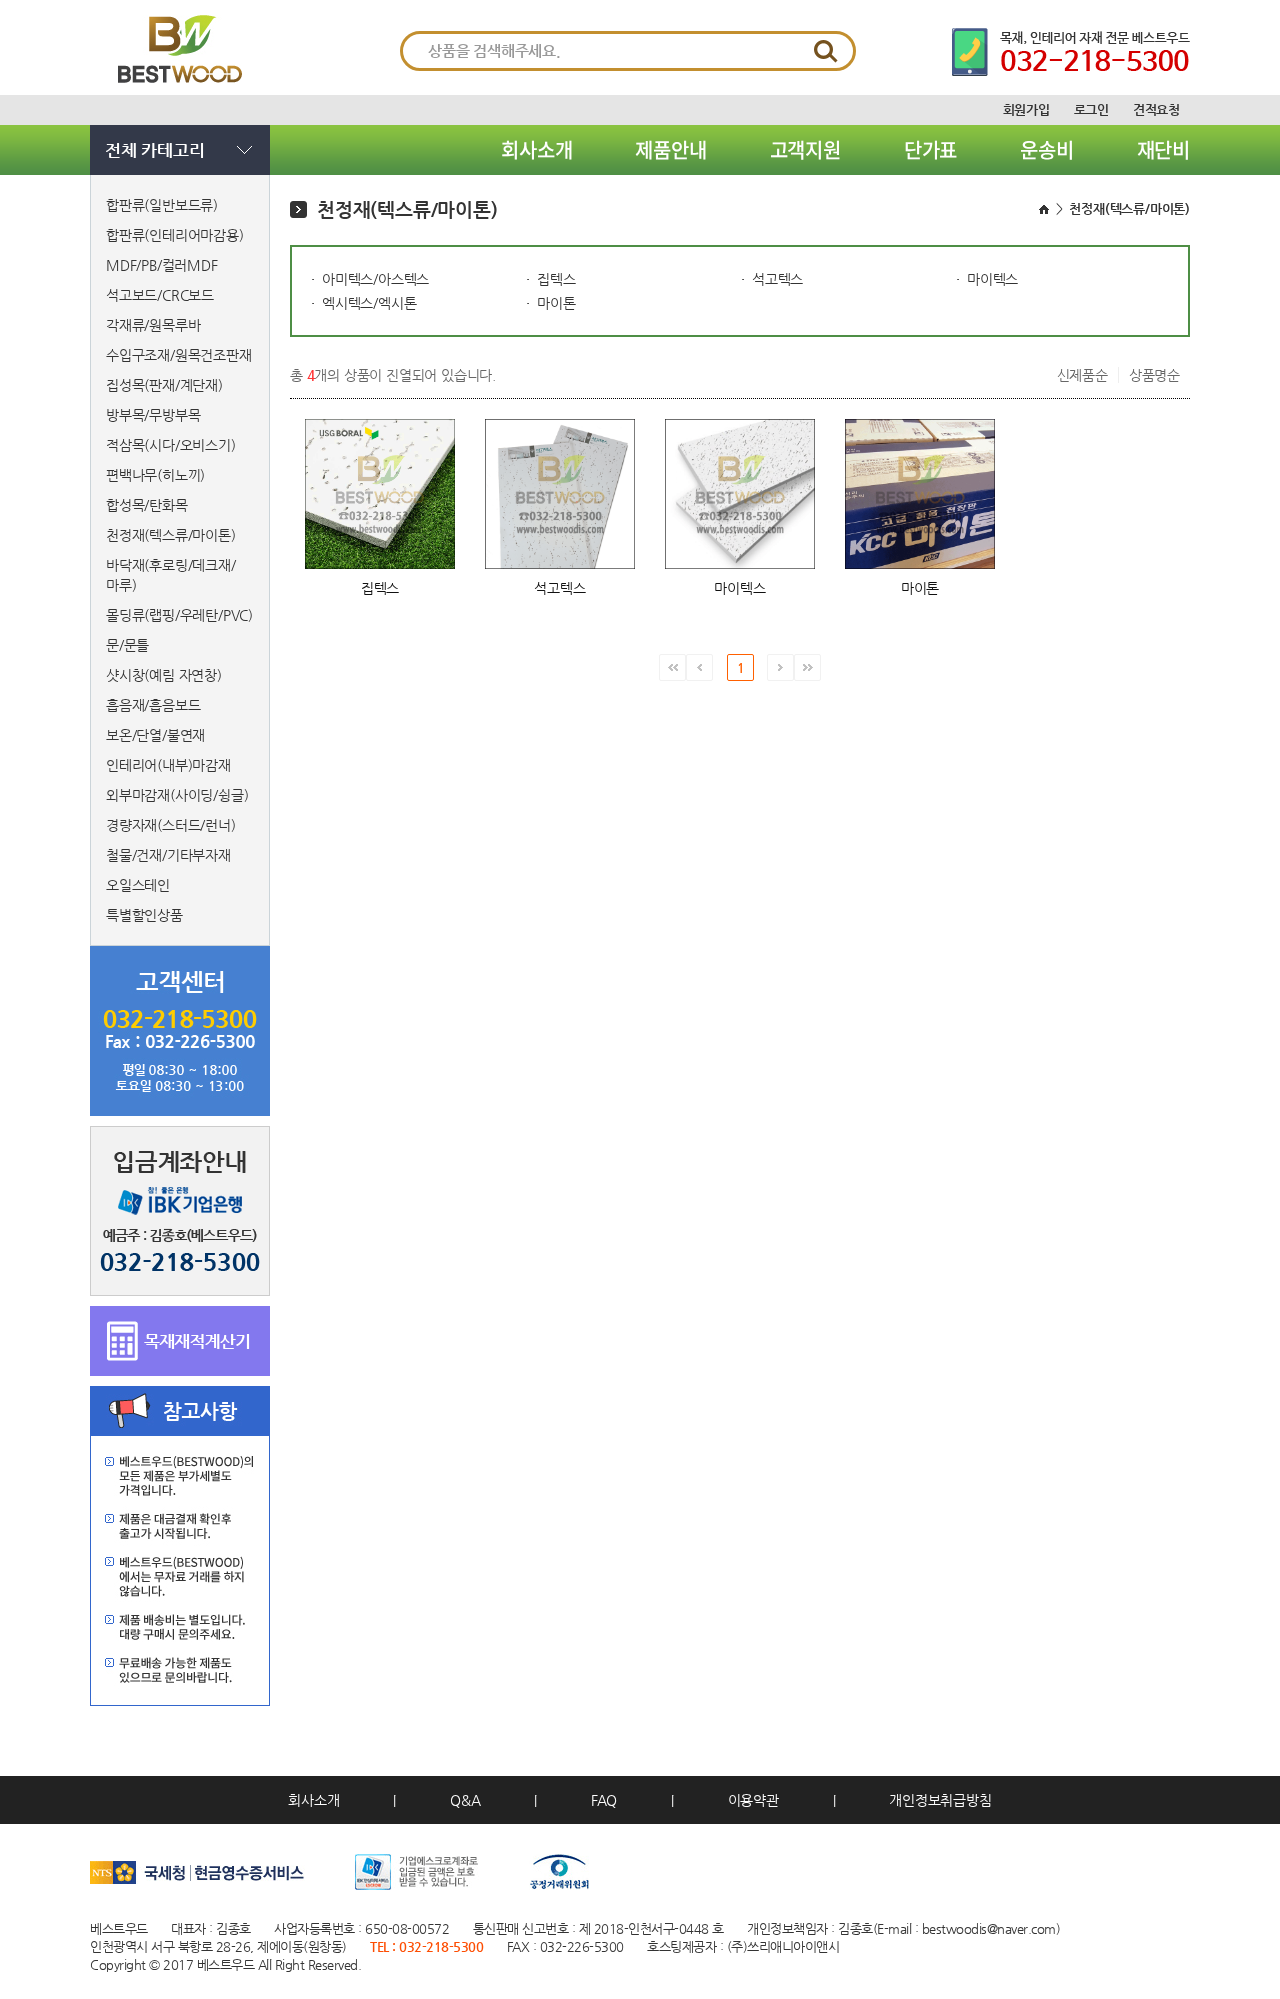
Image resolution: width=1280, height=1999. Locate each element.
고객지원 (805, 149)
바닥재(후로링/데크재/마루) (171, 575)
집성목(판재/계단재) (164, 385)
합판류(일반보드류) (162, 205)
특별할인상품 (144, 915)
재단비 (1163, 149)
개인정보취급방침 (940, 1800)
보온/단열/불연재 (155, 735)
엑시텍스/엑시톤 (369, 303)
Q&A (465, 1800)
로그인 (1091, 109)
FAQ (604, 1800)
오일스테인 (138, 885)
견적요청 (1156, 109)
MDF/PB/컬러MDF (162, 265)
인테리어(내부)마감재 (168, 765)
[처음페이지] (672, 667)
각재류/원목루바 (153, 325)
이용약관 (753, 1800)
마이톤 (556, 303)
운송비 (1046, 149)
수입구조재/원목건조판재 (179, 355)
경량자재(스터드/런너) (171, 825)
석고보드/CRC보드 (160, 295)
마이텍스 (992, 279)
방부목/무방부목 (153, 415)
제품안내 (670, 149)
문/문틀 (127, 645)
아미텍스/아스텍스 (375, 279)
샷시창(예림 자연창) (164, 675)
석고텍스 (777, 279)
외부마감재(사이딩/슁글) (177, 795)
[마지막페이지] (807, 667)
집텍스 (556, 279)
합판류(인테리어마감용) (175, 235)
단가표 (930, 149)
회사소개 (536, 149)
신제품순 (1082, 375)
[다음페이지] (780, 667)
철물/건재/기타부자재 (168, 855)
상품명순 (1154, 375)
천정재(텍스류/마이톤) (171, 535)
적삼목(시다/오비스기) (171, 445)
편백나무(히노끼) (155, 475)
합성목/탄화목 (147, 505)
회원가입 (1026, 109)
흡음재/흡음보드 (153, 705)
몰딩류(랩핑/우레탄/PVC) (179, 615)
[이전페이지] (699, 667)
